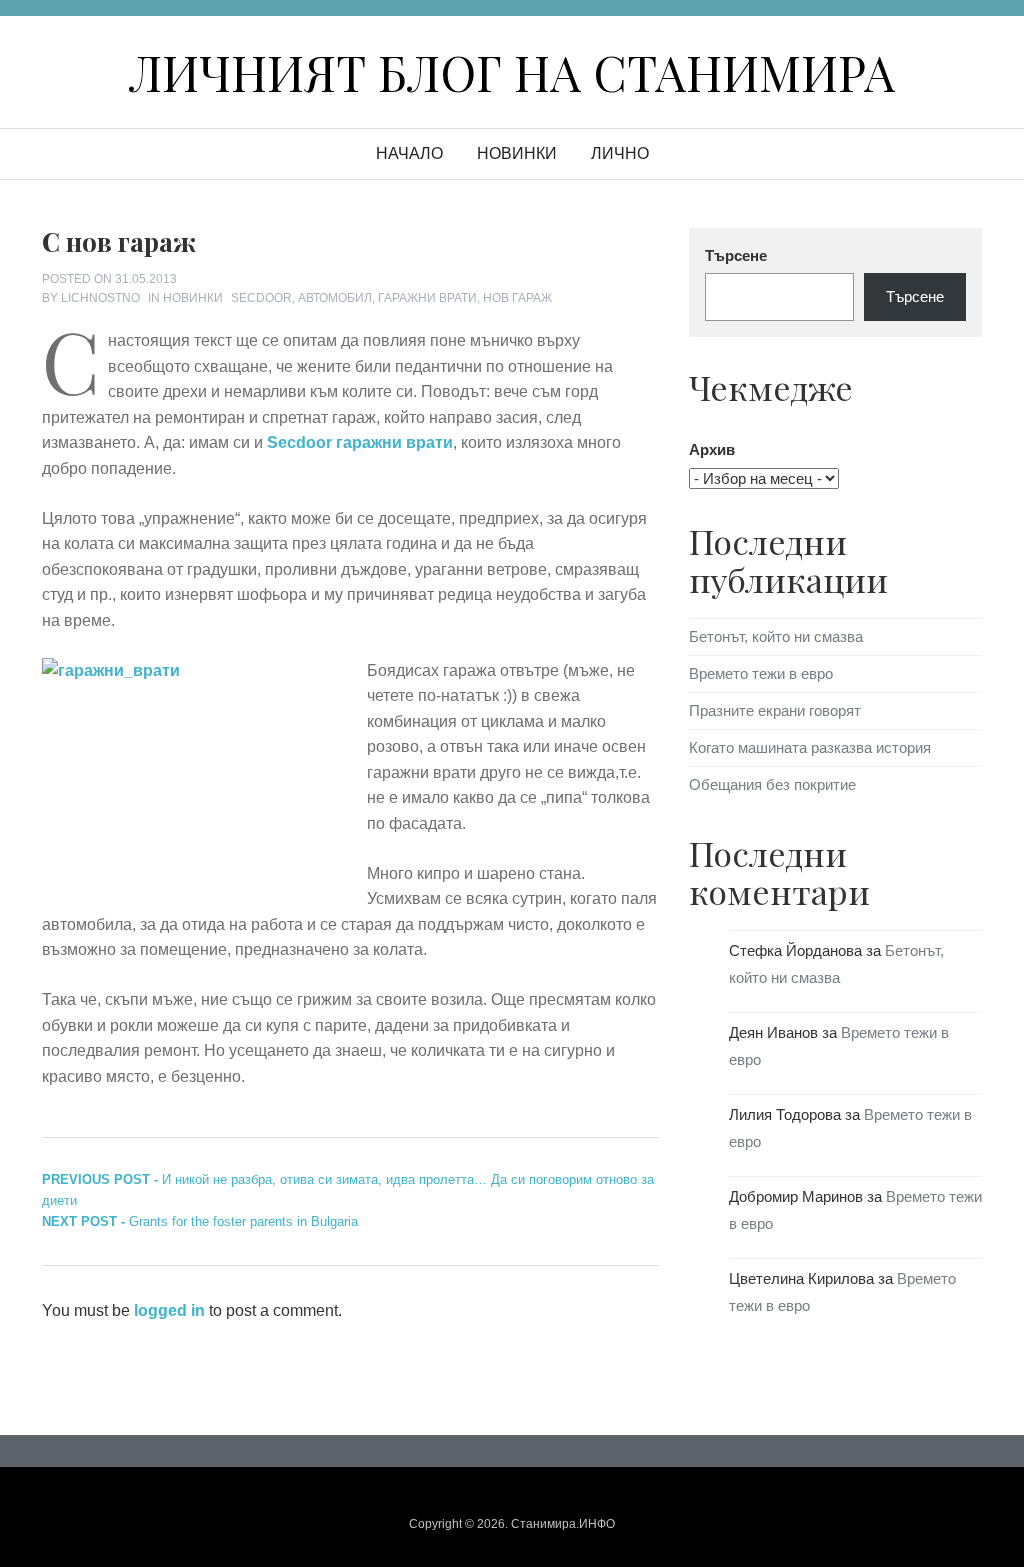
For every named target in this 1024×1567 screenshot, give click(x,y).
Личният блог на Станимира (512, 72)
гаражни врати (427, 298)
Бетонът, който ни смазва (776, 636)
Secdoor (261, 298)
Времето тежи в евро (761, 673)
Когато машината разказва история (810, 747)
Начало (409, 153)
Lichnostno (100, 298)
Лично (620, 153)
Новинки (517, 153)
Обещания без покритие (772, 784)
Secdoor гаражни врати (360, 442)
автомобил (335, 298)
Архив (712, 449)
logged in (169, 1310)
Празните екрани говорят (775, 710)
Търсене (736, 255)
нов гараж (517, 298)
